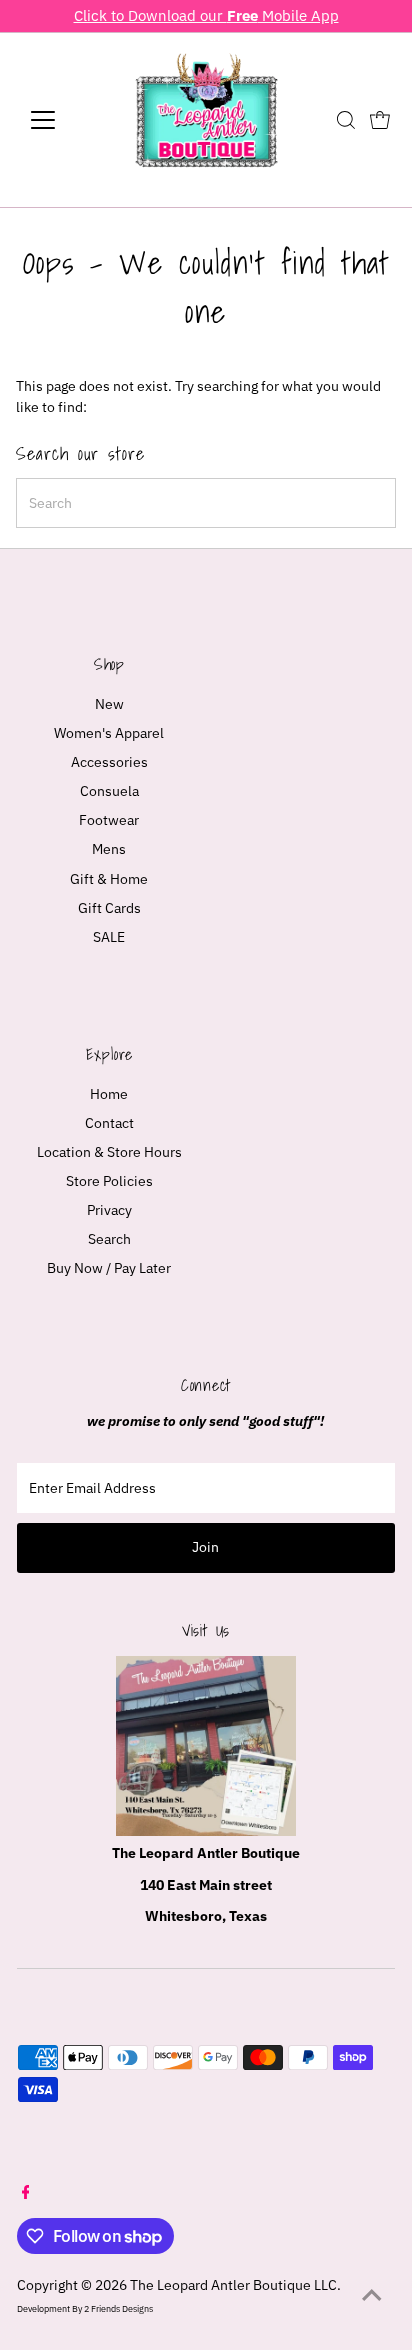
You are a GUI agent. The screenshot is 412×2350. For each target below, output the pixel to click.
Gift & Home (109, 879)
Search (109, 1239)
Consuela (109, 791)
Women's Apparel (109, 733)
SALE (109, 937)
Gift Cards (109, 908)
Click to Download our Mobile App (206, 15)
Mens (109, 849)
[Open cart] (380, 120)
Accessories (109, 762)
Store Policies (109, 1181)
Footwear (109, 820)
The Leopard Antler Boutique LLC (233, 2285)
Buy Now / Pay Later (109, 1268)
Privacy (109, 1210)
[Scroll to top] (372, 2295)
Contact (109, 1123)
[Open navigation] (61, 120)
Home (109, 1094)
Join (205, 1547)
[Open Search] (346, 120)
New (109, 704)
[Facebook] (26, 2194)
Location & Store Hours (109, 1152)
